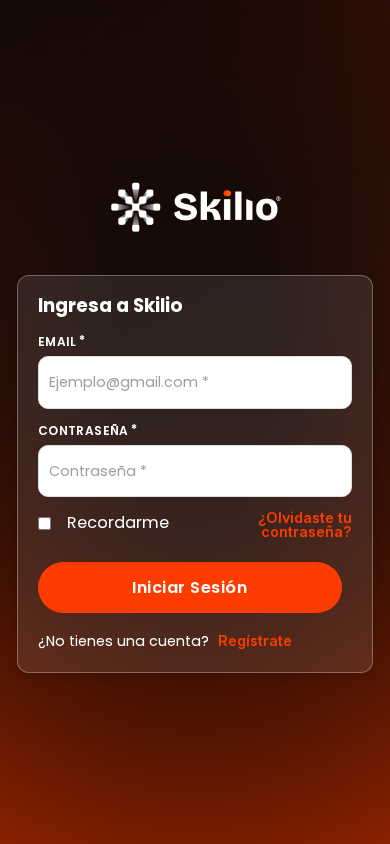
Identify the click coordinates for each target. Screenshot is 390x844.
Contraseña (83, 430)
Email (57, 341)
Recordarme (114, 522)
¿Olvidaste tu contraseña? (305, 525)
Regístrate (255, 640)
